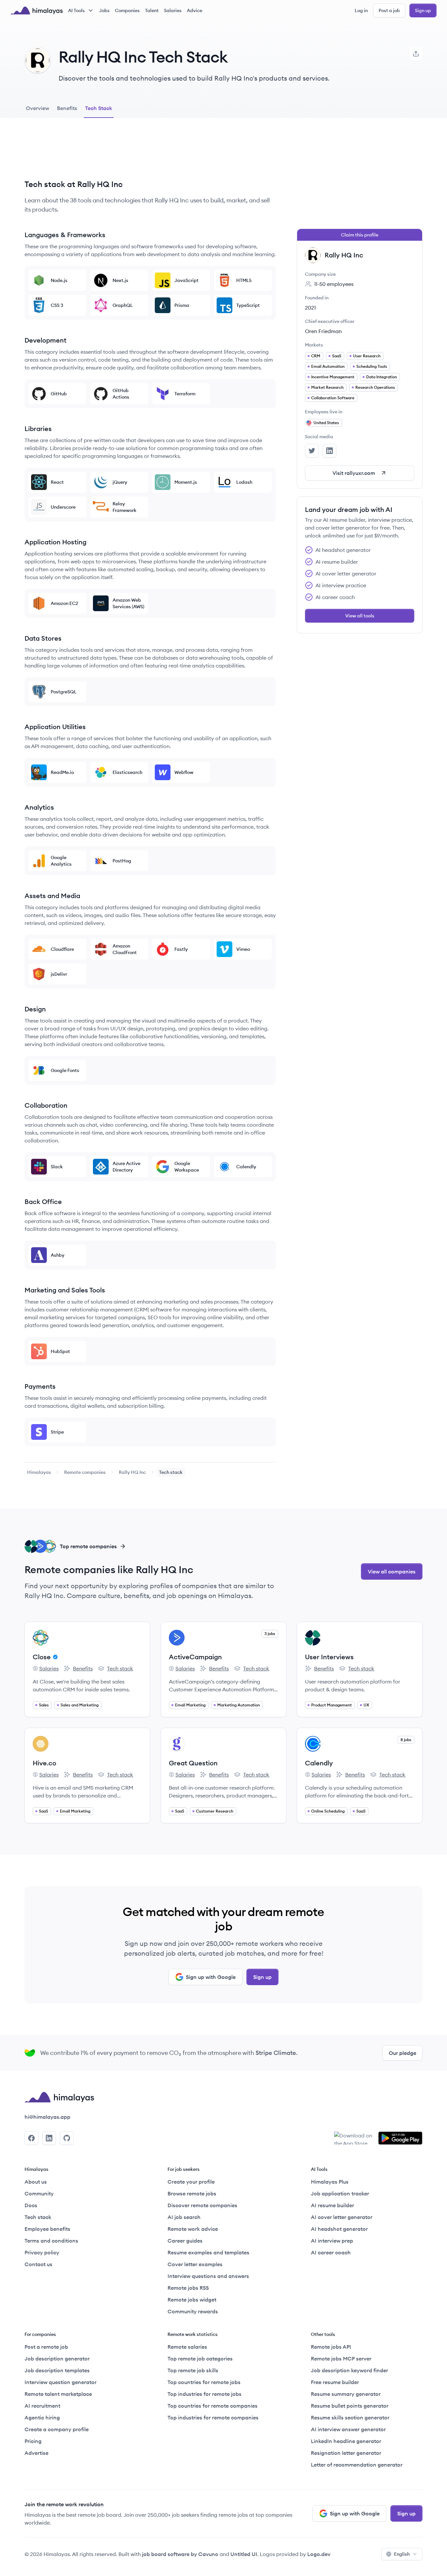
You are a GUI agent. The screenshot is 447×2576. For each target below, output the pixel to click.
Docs (31, 2205)
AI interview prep (332, 2241)
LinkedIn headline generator (346, 2441)
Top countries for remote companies (213, 2406)
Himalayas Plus (330, 2182)
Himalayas (39, 1472)
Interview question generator (61, 2382)
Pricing (33, 2441)
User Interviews (329, 1657)
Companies (127, 10)
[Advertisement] (150, 154)
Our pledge (402, 2053)
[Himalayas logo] (37, 10)
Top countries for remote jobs (204, 2382)
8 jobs (406, 1740)
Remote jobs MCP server (341, 2359)
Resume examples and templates (208, 2252)
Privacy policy (42, 2252)
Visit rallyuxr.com (354, 473)
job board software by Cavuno (180, 2554)
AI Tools (76, 10)
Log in (361, 10)
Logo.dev (319, 2554)
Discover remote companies (202, 2205)
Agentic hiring (42, 2417)
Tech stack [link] (171, 1472)
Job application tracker (340, 2193)
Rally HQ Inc (132, 1472)
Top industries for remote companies (213, 2417)
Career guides (185, 2241)
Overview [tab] (37, 108)
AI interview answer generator (348, 2429)
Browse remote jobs (192, 2193)
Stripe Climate (276, 2053)
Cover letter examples (195, 2264)
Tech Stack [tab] (99, 108)
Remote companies (85, 1472)
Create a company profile (57, 2429)
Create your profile (191, 2182)
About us (36, 2182)
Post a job (389, 10)
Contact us (38, 2264)
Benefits (78, 1669)
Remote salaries (187, 2347)
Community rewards (193, 2311)
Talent (152, 10)
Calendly (319, 1763)
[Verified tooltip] (54, 1657)
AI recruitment (42, 2406)
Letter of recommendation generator (357, 2465)
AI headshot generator (339, 2229)
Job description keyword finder (349, 2370)
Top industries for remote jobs (205, 2394)
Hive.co (45, 1763)
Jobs (104, 10)
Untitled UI (244, 2554)
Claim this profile (360, 235)
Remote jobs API (331, 2347)
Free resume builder (335, 2382)
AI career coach (331, 2252)
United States (326, 423)
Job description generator (57, 2359)
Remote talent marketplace (58, 2394)
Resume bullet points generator (350, 2406)
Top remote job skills (193, 2370)
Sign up (423, 10)
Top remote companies (88, 1546)
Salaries (173, 10)
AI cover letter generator (342, 2217)
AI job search (184, 2217)
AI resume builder (332, 2205)
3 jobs (270, 1634)
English (402, 2554)
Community (39, 2193)
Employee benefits (47, 2229)
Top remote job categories (200, 2359)
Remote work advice (193, 2229)
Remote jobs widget (192, 2300)
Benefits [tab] (67, 108)
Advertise (36, 2453)
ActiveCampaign (195, 1657)
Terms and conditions (51, 2241)
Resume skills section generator (350, 2417)
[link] (39, 1472)
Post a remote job (46, 2347)
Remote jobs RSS (188, 2288)
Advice (195, 10)
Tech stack (116, 1669)
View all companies (392, 1571)
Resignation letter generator (346, 2453)
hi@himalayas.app (47, 2117)
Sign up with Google (211, 1977)
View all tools (360, 616)
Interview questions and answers (208, 2276)
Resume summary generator (346, 2394)
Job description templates (57, 2370)
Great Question (193, 1763)
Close (42, 1657)
